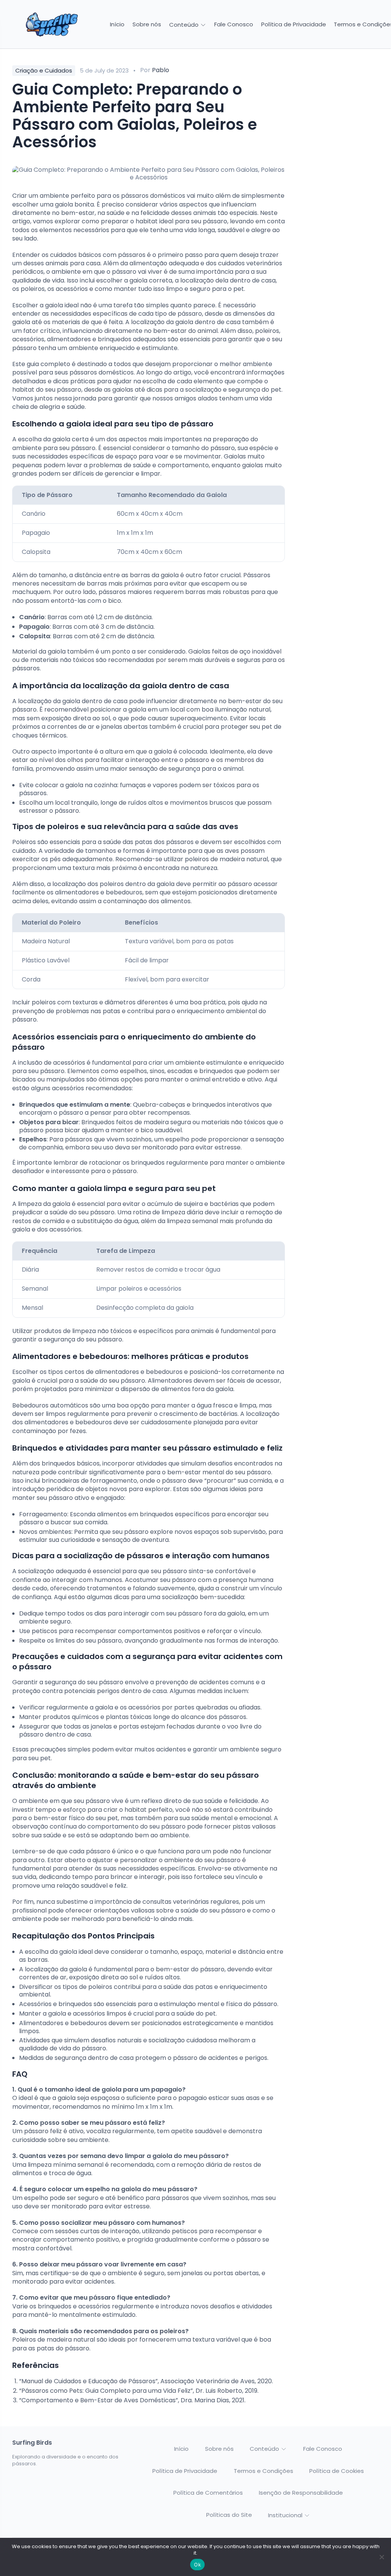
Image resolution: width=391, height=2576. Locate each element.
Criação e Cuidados (44, 70)
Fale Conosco (234, 24)
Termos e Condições (263, 2471)
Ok (197, 2565)
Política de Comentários (208, 2493)
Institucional (286, 2515)
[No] (381, 2557)
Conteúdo (185, 25)
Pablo (161, 70)
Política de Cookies (337, 2471)
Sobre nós (147, 24)
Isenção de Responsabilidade (301, 2493)
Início (117, 24)
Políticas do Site (229, 2515)
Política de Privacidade (294, 24)
